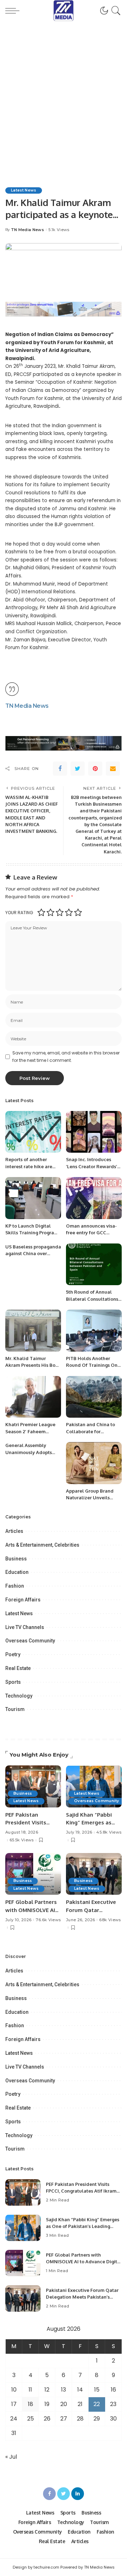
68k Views (110, 1920)
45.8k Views (109, 1832)
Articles (14, 1531)
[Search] (115, 11)
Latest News (24, 190)
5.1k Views (59, 230)
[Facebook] (60, 769)
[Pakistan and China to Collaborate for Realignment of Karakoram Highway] (94, 1397)
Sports (13, 1682)
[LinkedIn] (78, 2494)
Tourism (15, 1709)
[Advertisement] (64, 88)
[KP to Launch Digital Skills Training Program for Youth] (33, 1198)
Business (16, 1559)
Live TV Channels (25, 1627)
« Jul (11, 2457)
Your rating (19, 913)
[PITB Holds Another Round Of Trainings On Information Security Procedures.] (94, 1331)
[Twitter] (78, 769)
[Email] (113, 769)
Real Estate (18, 1668)
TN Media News (28, 230)
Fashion (15, 1586)
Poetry (13, 1654)
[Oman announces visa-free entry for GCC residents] (94, 1198)
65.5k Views (22, 1840)
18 (31, 2404)
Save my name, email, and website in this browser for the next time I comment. (66, 1056)
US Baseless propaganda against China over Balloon (33, 1254)
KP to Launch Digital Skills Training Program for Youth (32, 1233)
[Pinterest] (95, 769)
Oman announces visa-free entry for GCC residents (91, 1233)
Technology (19, 1696)
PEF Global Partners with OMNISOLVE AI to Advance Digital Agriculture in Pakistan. (84, 2262)
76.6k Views (48, 1920)
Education (17, 1572)
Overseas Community (30, 1641)
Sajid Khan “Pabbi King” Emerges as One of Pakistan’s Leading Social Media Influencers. (83, 2226)
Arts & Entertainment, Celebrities (42, 1545)
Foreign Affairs (23, 1600)
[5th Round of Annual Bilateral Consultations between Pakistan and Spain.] (94, 1265)
